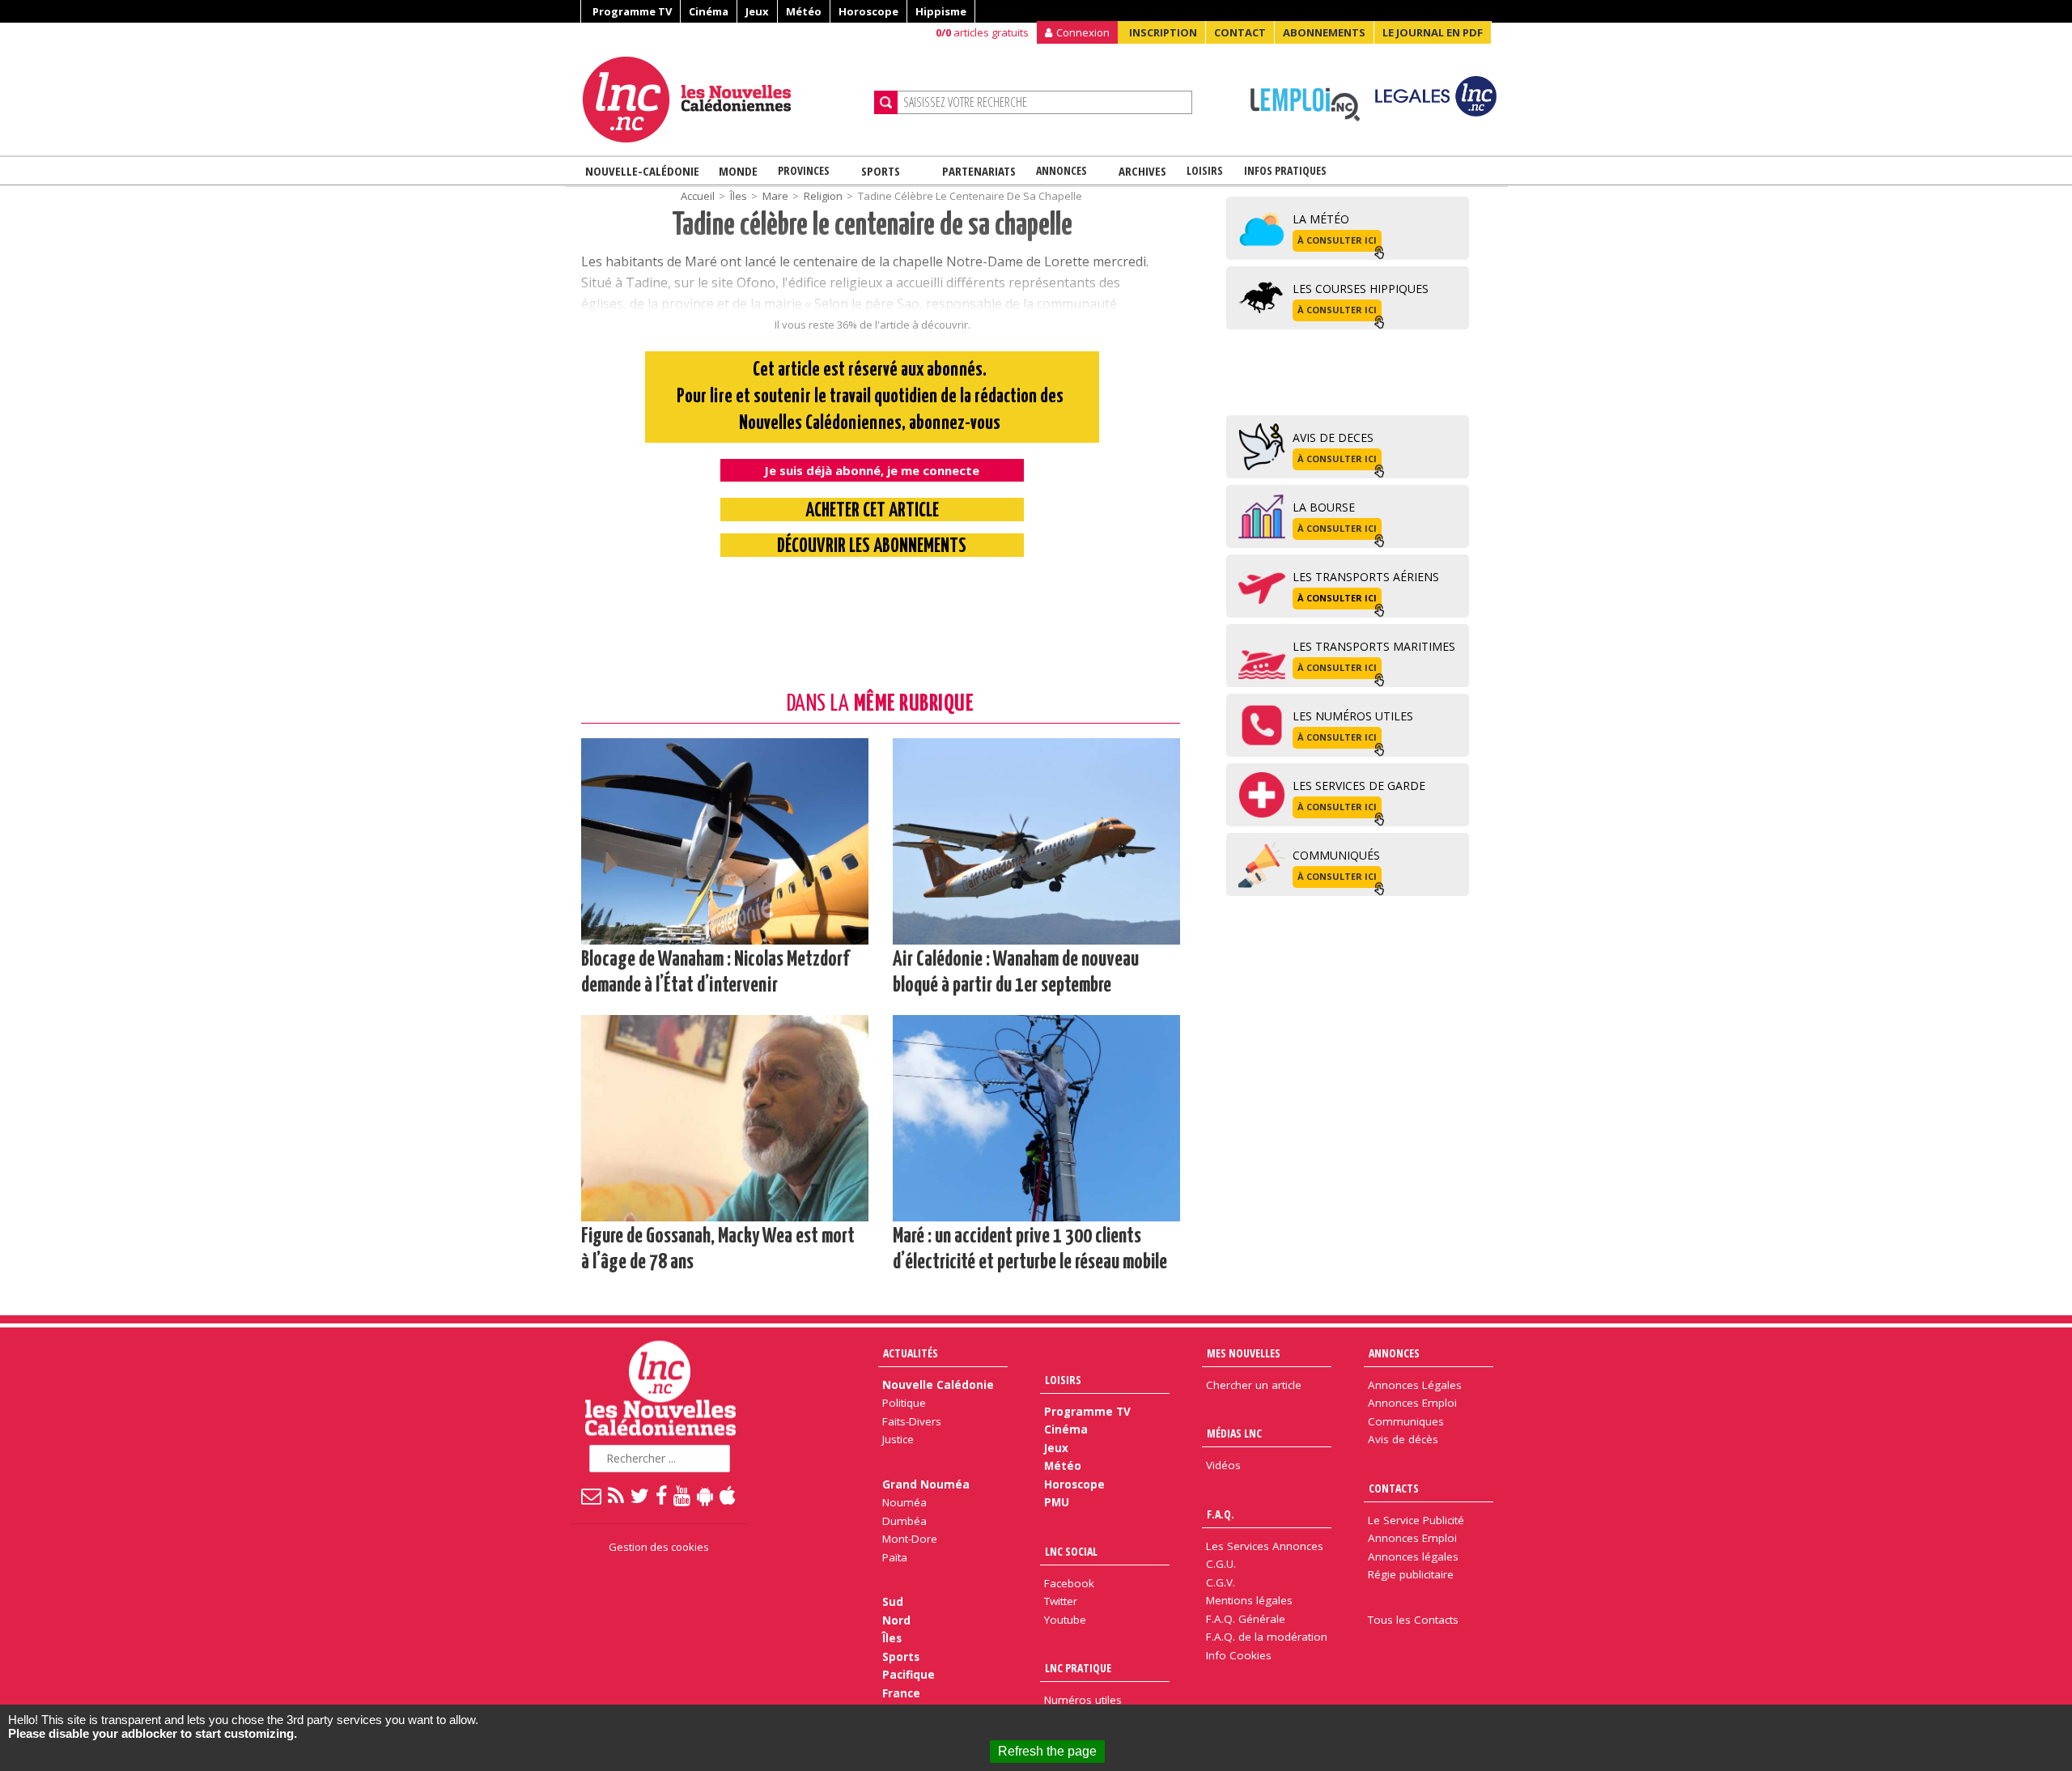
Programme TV (632, 11)
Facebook (1069, 1583)
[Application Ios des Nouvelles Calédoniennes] (728, 1495)
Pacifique (909, 1675)
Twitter (1061, 1601)
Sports (881, 171)
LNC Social (1071, 1551)
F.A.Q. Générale (1246, 1619)
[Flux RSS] (617, 1495)
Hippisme (941, 11)
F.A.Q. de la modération (1267, 1637)
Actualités (911, 1353)
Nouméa (904, 1502)
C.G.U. (1221, 1564)
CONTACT (1240, 32)
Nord (896, 1620)
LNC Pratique (1078, 1668)
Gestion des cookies (659, 1547)
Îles (892, 1638)
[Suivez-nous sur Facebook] (662, 1495)
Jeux (757, 11)
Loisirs (1205, 170)
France (901, 1693)
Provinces (804, 170)
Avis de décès (1403, 1439)
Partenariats (979, 171)
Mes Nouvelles (1244, 1353)
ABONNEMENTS (1324, 32)
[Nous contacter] (592, 1495)
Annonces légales (1413, 1557)
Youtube (1065, 1620)
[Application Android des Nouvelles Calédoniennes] (706, 1495)
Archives (1142, 171)
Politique (904, 1403)
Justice (898, 1439)
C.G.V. (1221, 1582)
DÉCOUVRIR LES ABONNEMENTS (872, 547)
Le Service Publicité (1416, 1520)
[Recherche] (886, 102)
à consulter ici (1337, 240)
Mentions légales (1249, 1600)
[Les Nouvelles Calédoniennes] (722, 100)
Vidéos (1223, 1465)
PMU (1057, 1502)
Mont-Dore (910, 1539)
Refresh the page (1047, 1751)
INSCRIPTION (1163, 32)
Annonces (1061, 170)
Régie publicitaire (1411, 1574)
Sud (893, 1602)
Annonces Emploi (1412, 1403)
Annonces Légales (1415, 1385)
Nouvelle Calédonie (938, 1385)
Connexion (1083, 32)
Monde (738, 171)
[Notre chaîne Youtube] (683, 1495)
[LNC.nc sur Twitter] (641, 1495)
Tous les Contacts (1413, 1620)
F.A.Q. (1221, 1514)
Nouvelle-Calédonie (642, 171)
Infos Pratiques (1285, 170)
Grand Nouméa (926, 1484)
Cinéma (709, 11)
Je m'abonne (1533, 45)
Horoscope (868, 11)
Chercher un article (1254, 1385)
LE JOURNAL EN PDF (1433, 32)
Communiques (1406, 1421)
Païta (895, 1557)
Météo (804, 11)
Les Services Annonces (1265, 1546)
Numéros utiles (1083, 1700)
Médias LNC (1234, 1433)
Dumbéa (904, 1521)
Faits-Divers (912, 1421)
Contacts (1394, 1488)
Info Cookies (1239, 1655)
